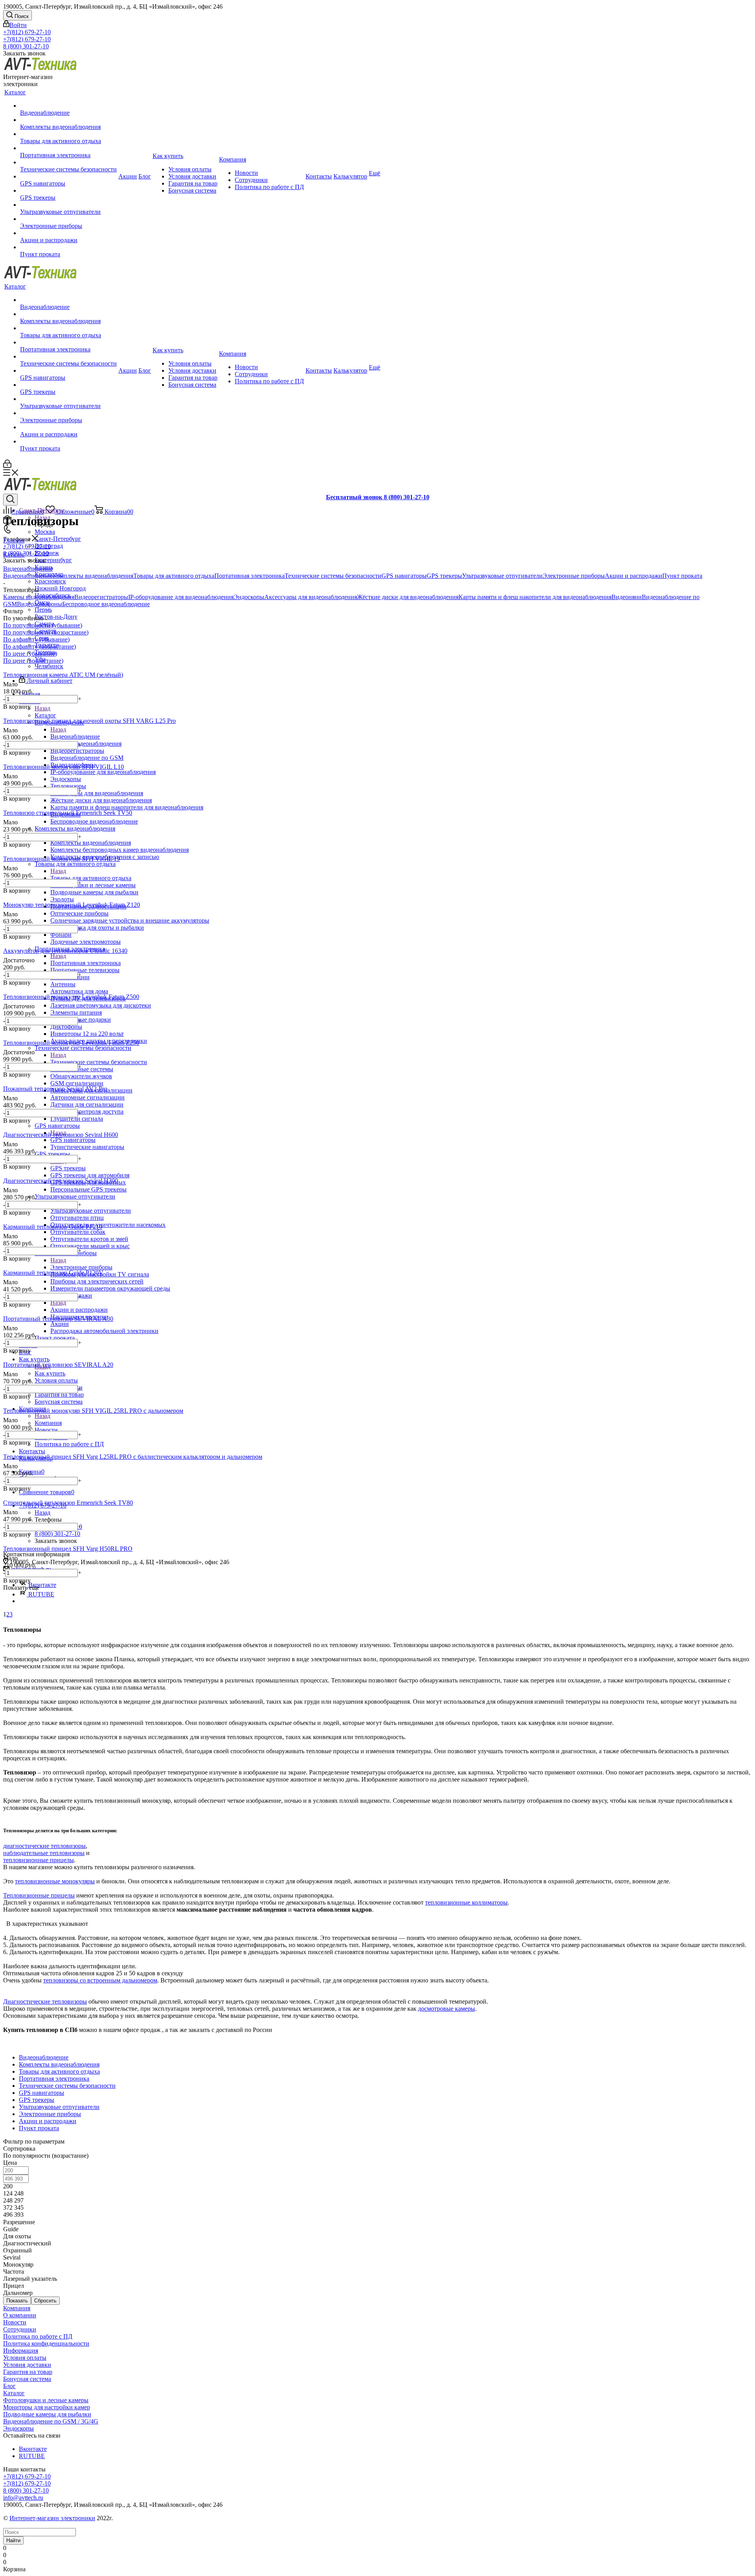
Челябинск (49, 666)
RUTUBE (41, 1594)
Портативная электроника (86, 963)
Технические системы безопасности (99, 1062)
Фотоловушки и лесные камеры (46, 2400)
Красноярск (50, 581)
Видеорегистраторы (101, 597)
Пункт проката (682, 576)
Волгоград (49, 546)
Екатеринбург (53, 560)
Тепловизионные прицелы (39, 1895)
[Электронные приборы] (68, 219)
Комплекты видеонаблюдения (91, 843)
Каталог (45, 715)
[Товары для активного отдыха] (68, 134)
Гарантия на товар (28, 2372)
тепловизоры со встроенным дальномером (100, 1980)
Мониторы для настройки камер (47, 2407)
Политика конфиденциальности (46, 2343)
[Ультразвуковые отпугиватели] (68, 205)
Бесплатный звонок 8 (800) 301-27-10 (378, 497)
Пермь (43, 610)
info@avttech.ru (23, 2498)
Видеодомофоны (40, 604)
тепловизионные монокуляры (55, 1881)
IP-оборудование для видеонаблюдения (181, 597)
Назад (42, 708)
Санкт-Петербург (58, 539)
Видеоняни (627, 597)
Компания (48, 1423)
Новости (15, 2322)
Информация (21, 2351)
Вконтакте (33, 2449)
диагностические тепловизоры (44, 1846)
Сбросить (45, 2301)
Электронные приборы (81, 1267)
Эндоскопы (249, 597)
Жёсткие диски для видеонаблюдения (408, 597)
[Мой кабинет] (7, 466)
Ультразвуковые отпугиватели (91, 1211)
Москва (45, 532)
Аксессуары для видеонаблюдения (311, 597)
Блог (9, 2386)
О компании (20, 2315)
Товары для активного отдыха (91, 878)
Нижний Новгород (60, 588)
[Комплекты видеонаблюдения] (68, 120)
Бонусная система (27, 2379)
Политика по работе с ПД (38, 2336)
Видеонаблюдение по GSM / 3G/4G (51, 2421)
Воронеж (47, 553)
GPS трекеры (68, 1168)
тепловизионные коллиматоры (466, 1902)
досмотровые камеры (447, 2009)
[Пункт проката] (68, 247)
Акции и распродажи (79, 1310)
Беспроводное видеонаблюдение (106, 604)
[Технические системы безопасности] (68, 162)
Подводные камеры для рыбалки (47, 2414)
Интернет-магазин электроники (52, 2518)
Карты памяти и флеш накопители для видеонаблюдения (535, 597)
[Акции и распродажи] (68, 233)
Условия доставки (27, 2365)
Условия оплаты (25, 2358)
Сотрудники (20, 2329)
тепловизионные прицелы (39, 1860)
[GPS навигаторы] (68, 177)
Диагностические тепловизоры (45, 2001)
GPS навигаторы (73, 1140)
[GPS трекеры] (68, 191)
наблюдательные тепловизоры (44, 1853)
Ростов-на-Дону (56, 617)
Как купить (50, 1373)
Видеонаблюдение (75, 736)
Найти (13, 2540)
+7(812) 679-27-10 (27, 32)
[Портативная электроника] (68, 148)
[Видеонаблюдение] (68, 106)
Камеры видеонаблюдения (39, 597)
